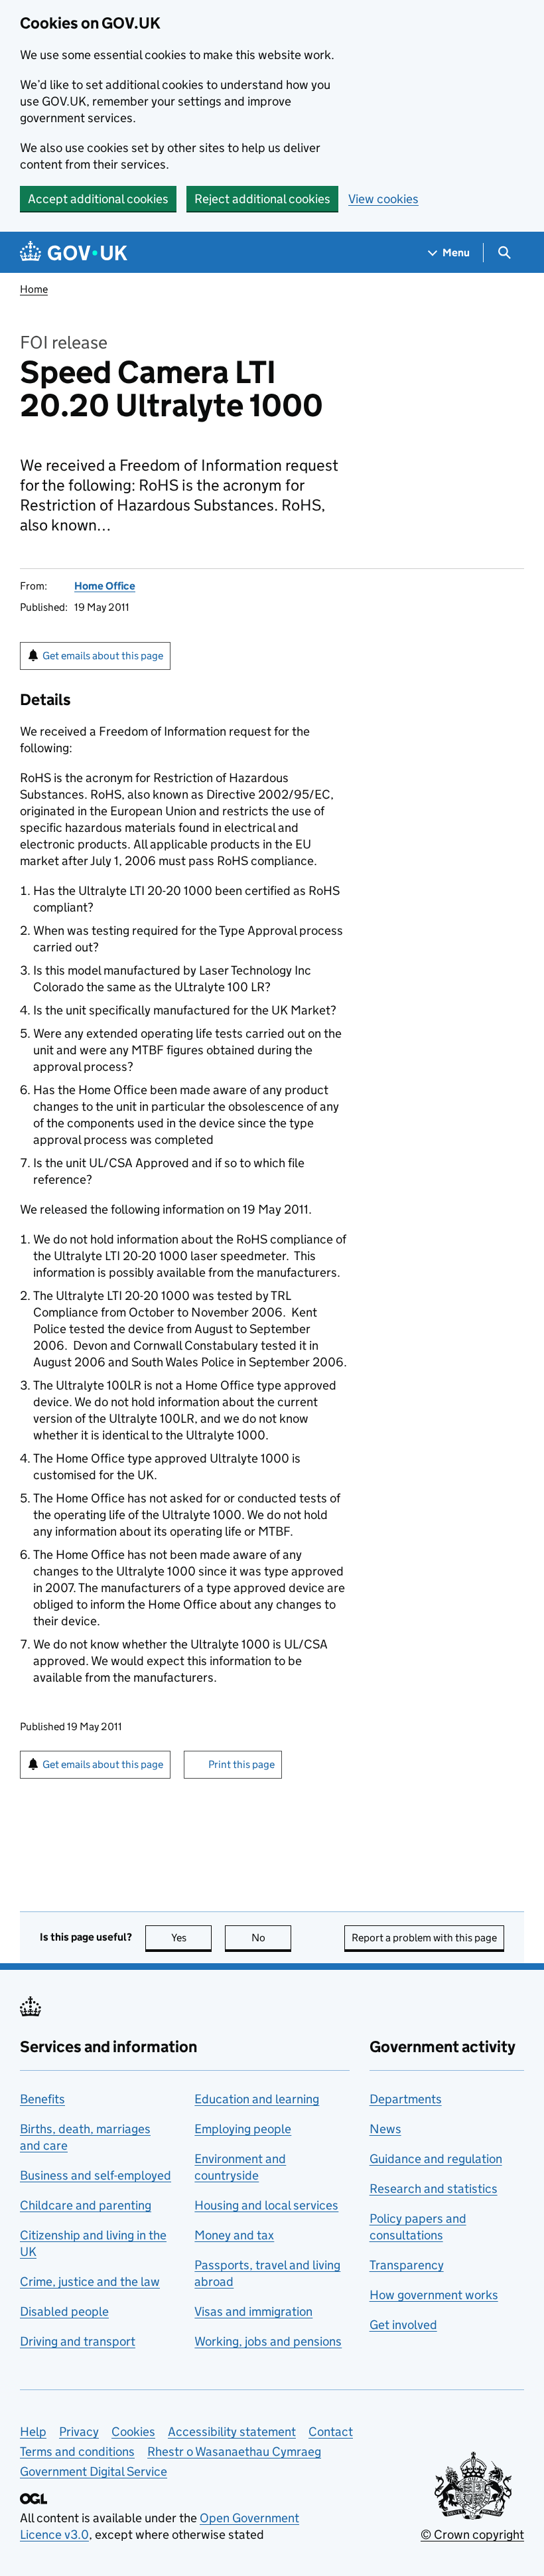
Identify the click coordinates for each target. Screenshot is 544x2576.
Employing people (243, 2129)
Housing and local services (266, 2205)
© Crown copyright (472, 2535)
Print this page (241, 1764)
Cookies (133, 2432)
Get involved (403, 2325)
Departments (406, 2099)
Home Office (105, 586)
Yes (191, 1938)
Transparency (407, 2265)
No (271, 1938)
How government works (434, 2295)
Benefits (42, 2099)
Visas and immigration (253, 2311)
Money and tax (234, 2235)
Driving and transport (78, 2341)
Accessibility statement (232, 2432)
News (385, 2129)
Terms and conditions (77, 2452)
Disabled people (64, 2311)
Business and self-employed (96, 2175)
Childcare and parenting (86, 2205)
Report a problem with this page (424, 1938)
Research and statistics (434, 2189)
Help (33, 2432)
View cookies (383, 199)
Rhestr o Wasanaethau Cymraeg (234, 2452)
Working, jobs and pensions (268, 2341)
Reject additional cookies (262, 199)
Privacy (79, 2432)
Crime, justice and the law (90, 2282)
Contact (331, 2432)
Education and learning (257, 2099)
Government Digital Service (94, 2471)
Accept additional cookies (98, 199)
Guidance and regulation (436, 2159)
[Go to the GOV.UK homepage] (74, 253)
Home (34, 289)
